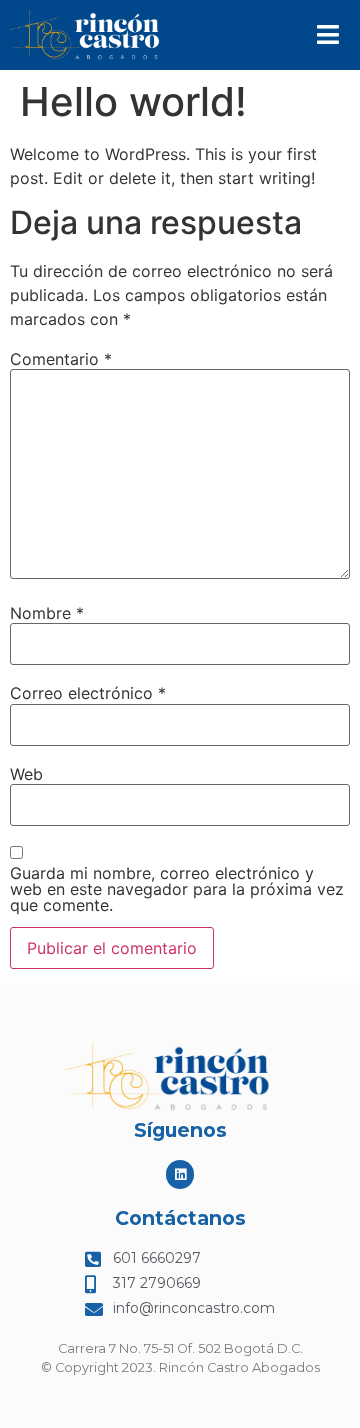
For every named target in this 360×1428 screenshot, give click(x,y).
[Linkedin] (180, 1174)
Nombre (47, 613)
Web (26, 774)
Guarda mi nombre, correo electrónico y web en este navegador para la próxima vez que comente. (177, 889)
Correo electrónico (88, 693)
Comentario (61, 359)
